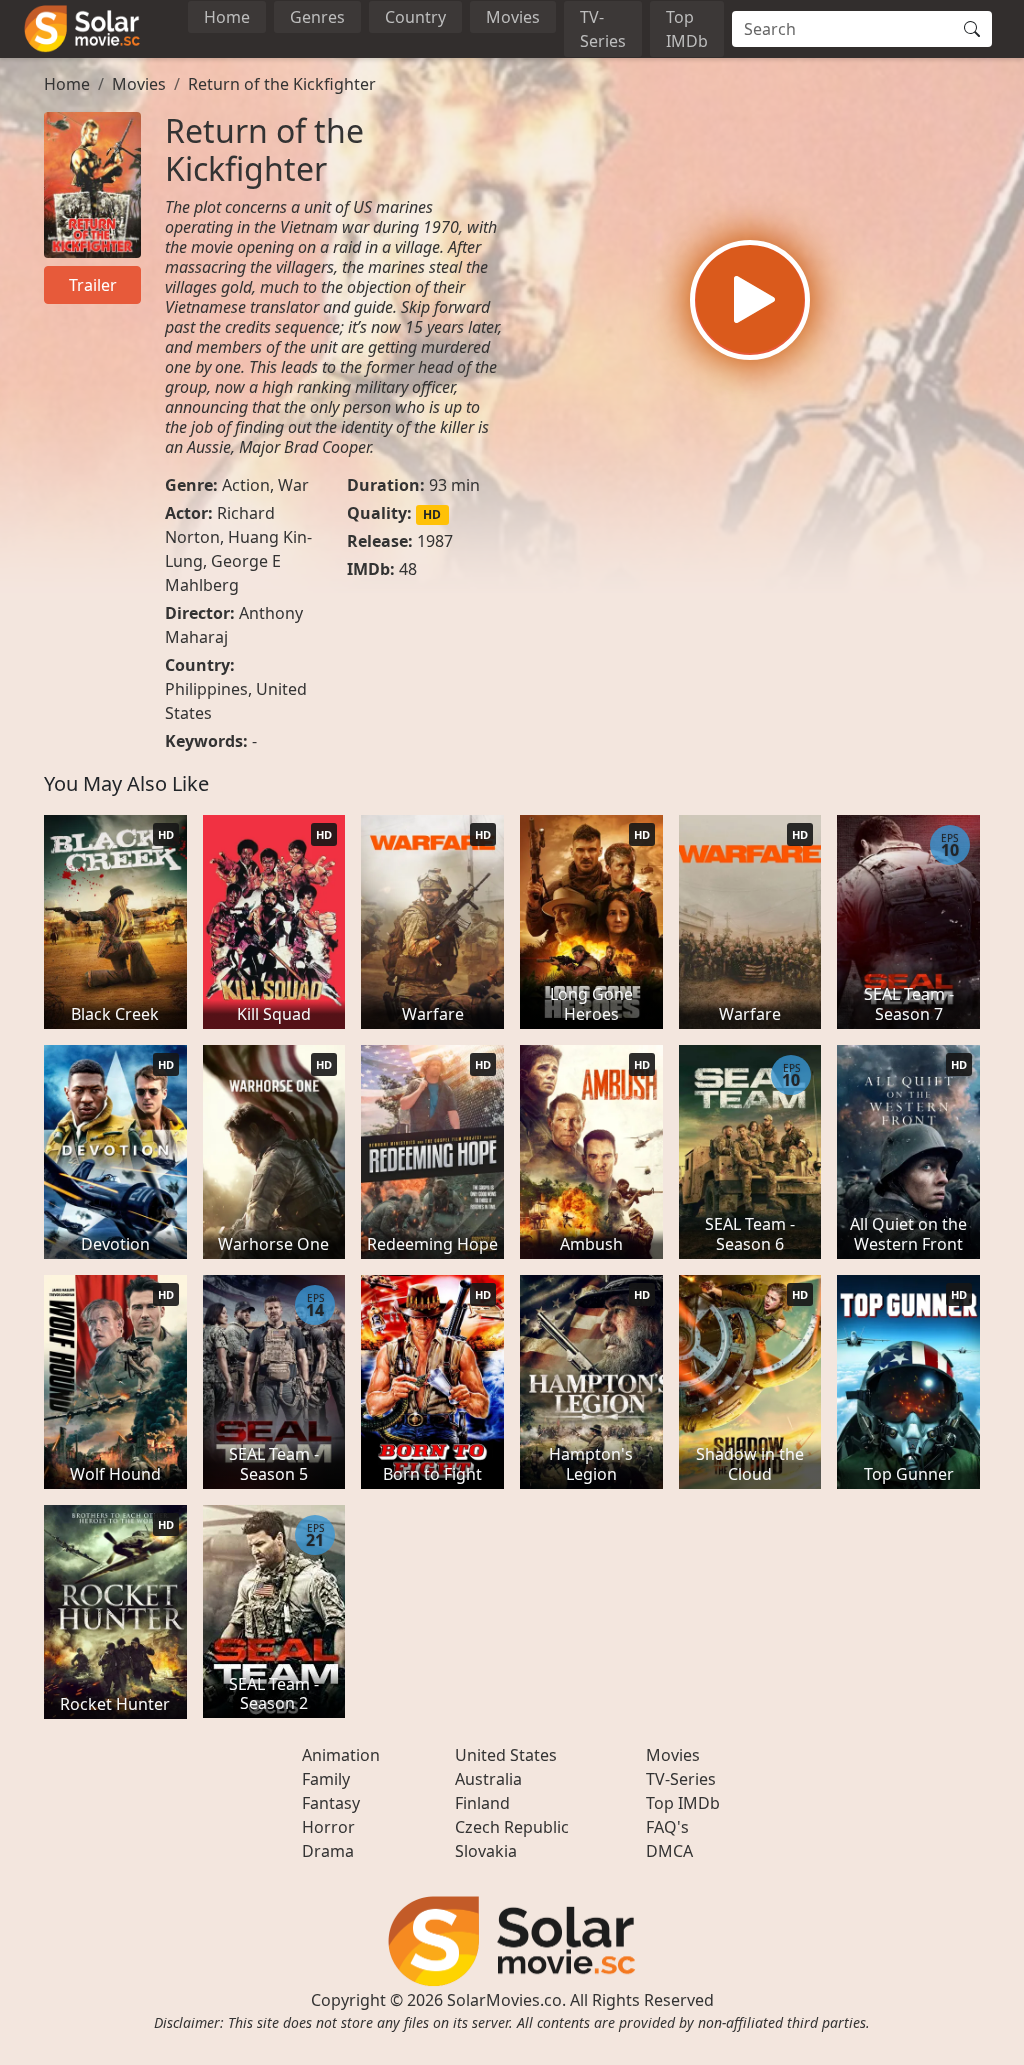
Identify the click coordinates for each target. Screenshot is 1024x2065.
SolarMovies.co (504, 2000)
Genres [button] (317, 17)
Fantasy (331, 1803)
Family (326, 1779)
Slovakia (486, 1851)
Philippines (206, 689)
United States (506, 1755)
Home (227, 17)
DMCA (669, 1851)
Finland (482, 1803)
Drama (328, 1851)
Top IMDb (687, 29)
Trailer (93, 285)
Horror (328, 1827)
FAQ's (667, 1827)
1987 (435, 541)
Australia (488, 1779)
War (293, 485)
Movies (513, 17)
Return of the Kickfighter (282, 84)
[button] (750, 300)
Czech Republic (512, 1827)
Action (246, 485)
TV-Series (603, 29)
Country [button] (415, 17)
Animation (341, 1755)
